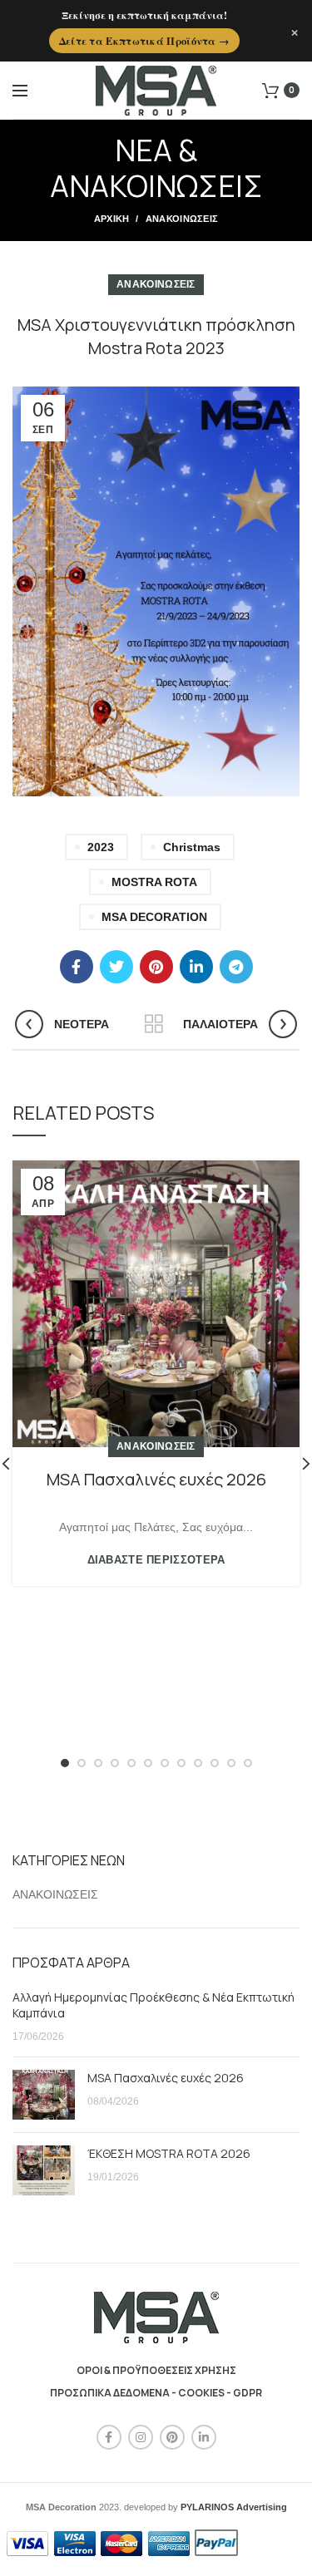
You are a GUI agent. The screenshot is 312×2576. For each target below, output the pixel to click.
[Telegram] (236, 967)
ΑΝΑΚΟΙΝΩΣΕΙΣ (182, 219)
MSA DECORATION (154, 917)
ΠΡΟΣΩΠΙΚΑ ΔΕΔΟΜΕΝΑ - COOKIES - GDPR (156, 2393)
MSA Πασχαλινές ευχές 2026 (156, 1479)
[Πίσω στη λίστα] (154, 1024)
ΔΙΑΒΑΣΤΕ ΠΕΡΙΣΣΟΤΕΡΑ (156, 1560)
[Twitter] (116, 967)
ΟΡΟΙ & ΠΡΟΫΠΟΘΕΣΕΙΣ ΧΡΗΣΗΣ (156, 2370)
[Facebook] (77, 967)
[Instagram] (141, 2437)
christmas (192, 847)
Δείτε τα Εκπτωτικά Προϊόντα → (145, 41)
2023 (101, 847)
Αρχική (112, 219)
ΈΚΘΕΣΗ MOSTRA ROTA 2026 (169, 2153)
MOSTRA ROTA (154, 882)
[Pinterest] (156, 967)
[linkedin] (196, 967)
